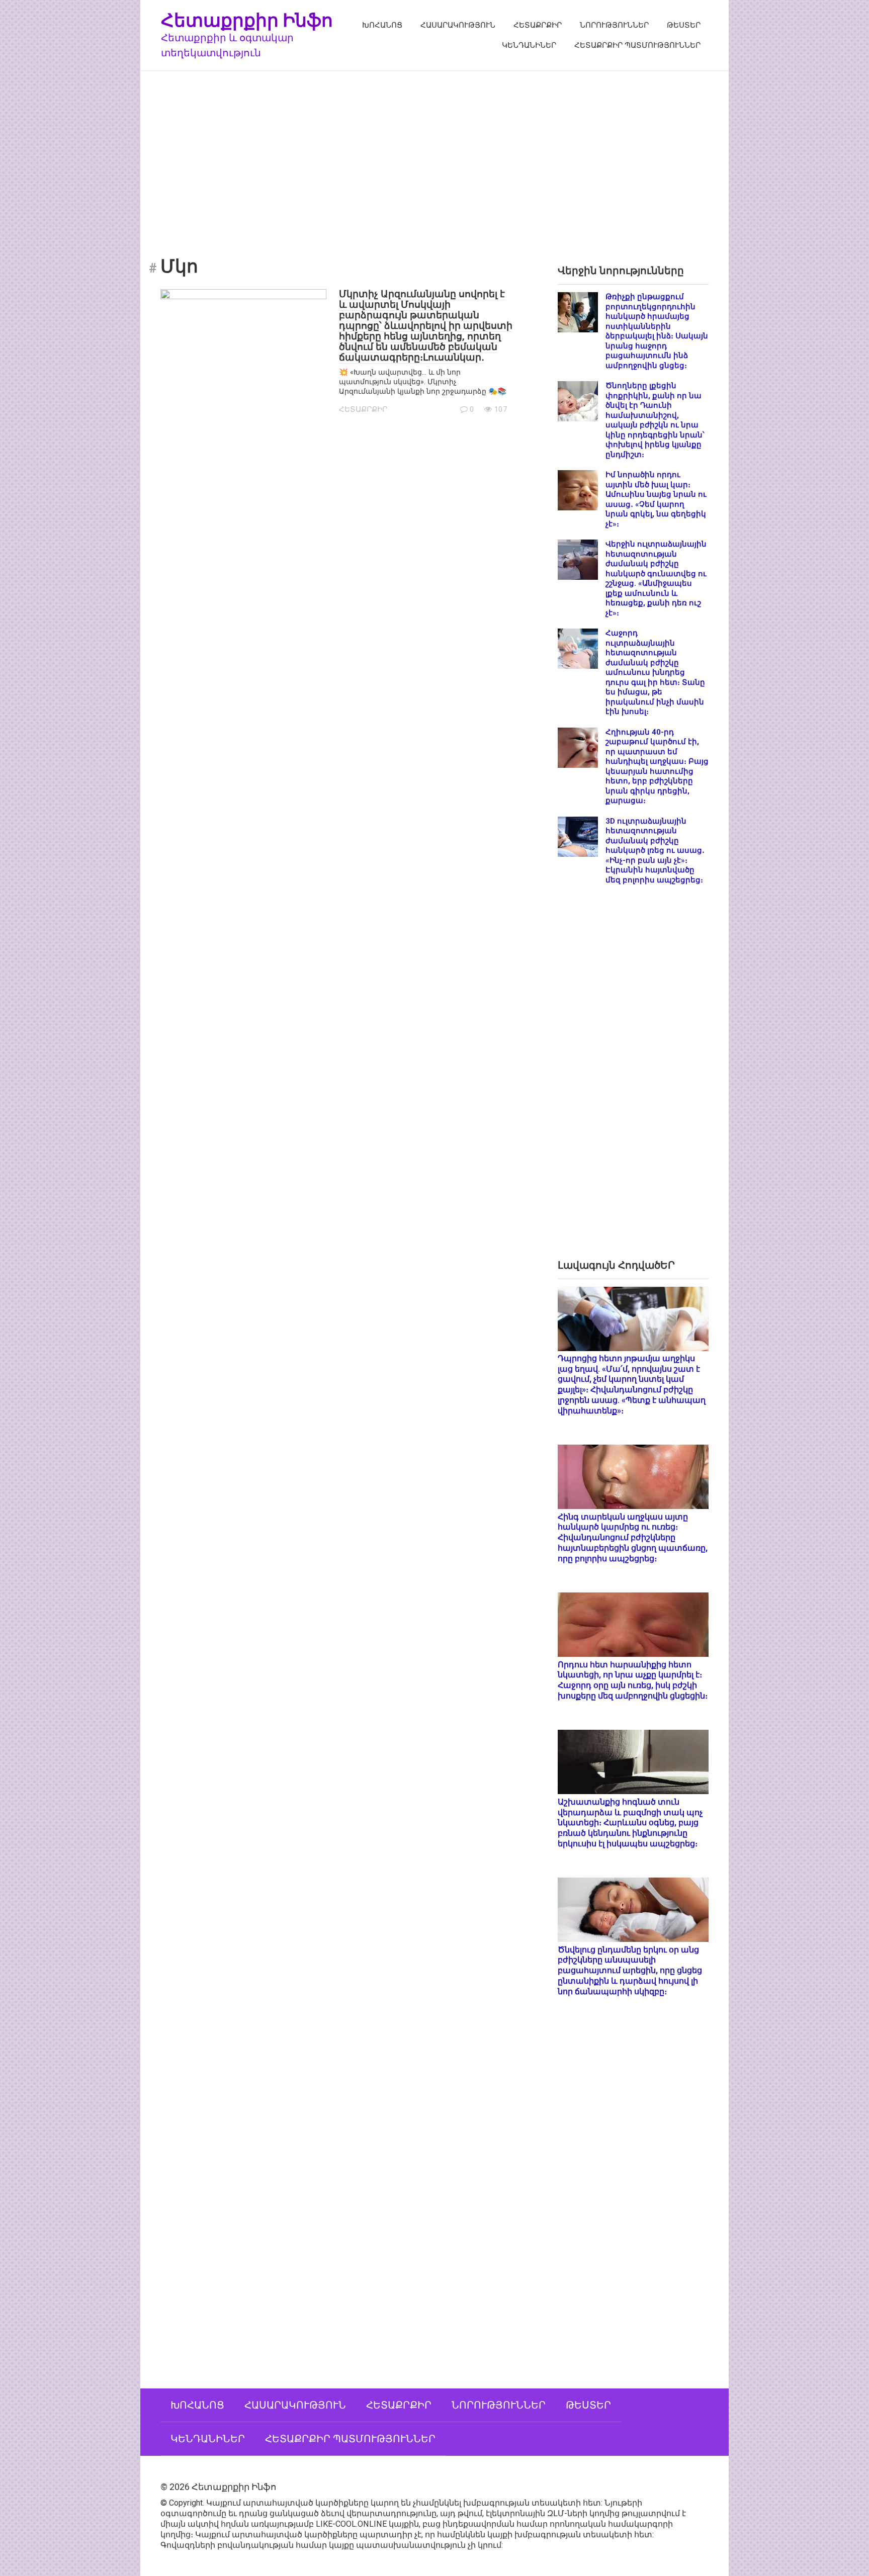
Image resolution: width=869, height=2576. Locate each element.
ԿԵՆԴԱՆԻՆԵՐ (529, 45)
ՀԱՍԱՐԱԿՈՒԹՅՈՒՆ (458, 25)
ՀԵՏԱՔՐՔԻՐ (538, 25)
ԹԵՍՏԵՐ (684, 25)
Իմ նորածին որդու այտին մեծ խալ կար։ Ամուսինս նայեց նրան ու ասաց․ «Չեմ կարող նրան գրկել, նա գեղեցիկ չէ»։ (656, 499)
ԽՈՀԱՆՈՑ (382, 25)
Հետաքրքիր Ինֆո (247, 20)
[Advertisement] (434, 156)
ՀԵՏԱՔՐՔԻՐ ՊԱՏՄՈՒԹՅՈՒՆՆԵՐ (637, 45)
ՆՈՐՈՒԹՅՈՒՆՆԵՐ (614, 25)
